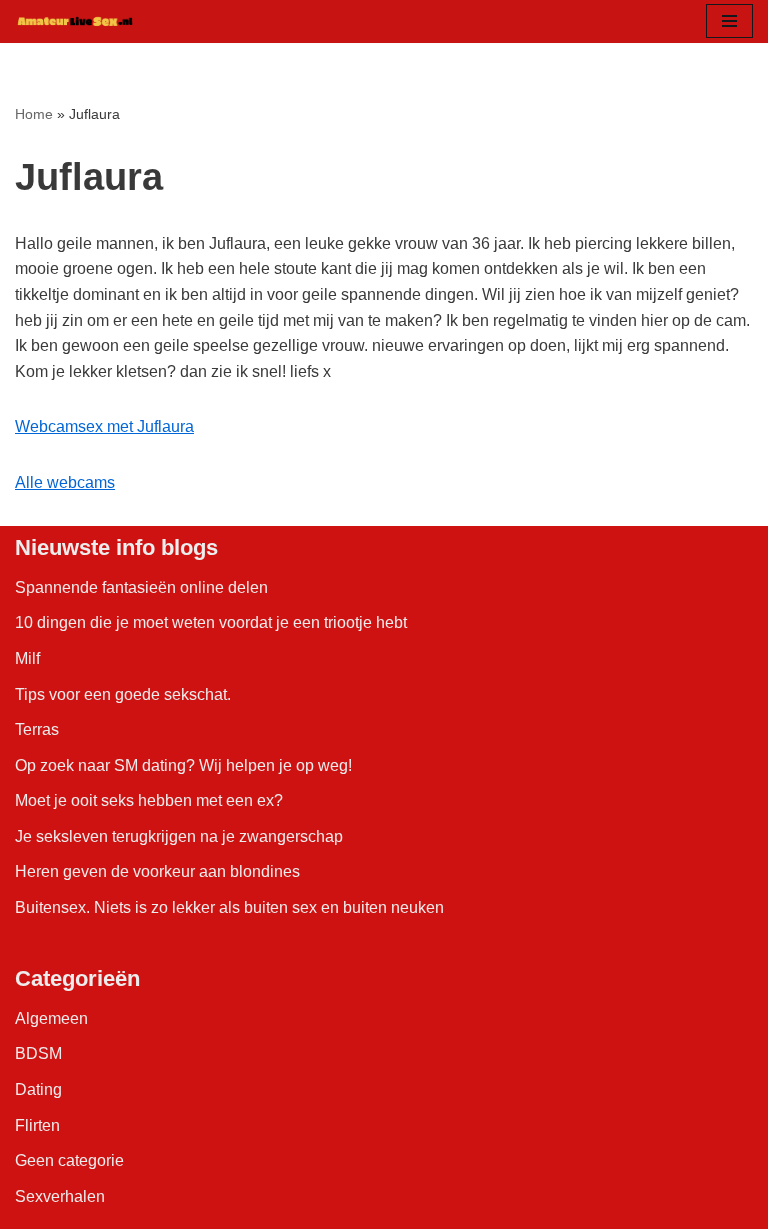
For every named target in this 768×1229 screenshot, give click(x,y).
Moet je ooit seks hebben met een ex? (149, 800)
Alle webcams (65, 482)
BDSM (38, 1053)
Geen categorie (69, 1160)
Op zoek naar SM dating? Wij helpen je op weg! (183, 765)
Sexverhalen (60, 1196)
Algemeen (51, 1018)
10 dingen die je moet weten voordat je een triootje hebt (211, 622)
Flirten (37, 1125)
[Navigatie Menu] (729, 21)
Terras (37, 729)
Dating (38, 1089)
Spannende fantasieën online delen (141, 587)
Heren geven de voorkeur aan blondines (157, 871)
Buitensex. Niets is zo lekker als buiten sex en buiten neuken (229, 907)
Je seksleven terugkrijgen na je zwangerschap (179, 836)
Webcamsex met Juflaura (104, 426)
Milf (27, 658)
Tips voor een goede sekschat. (123, 694)
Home (34, 114)
